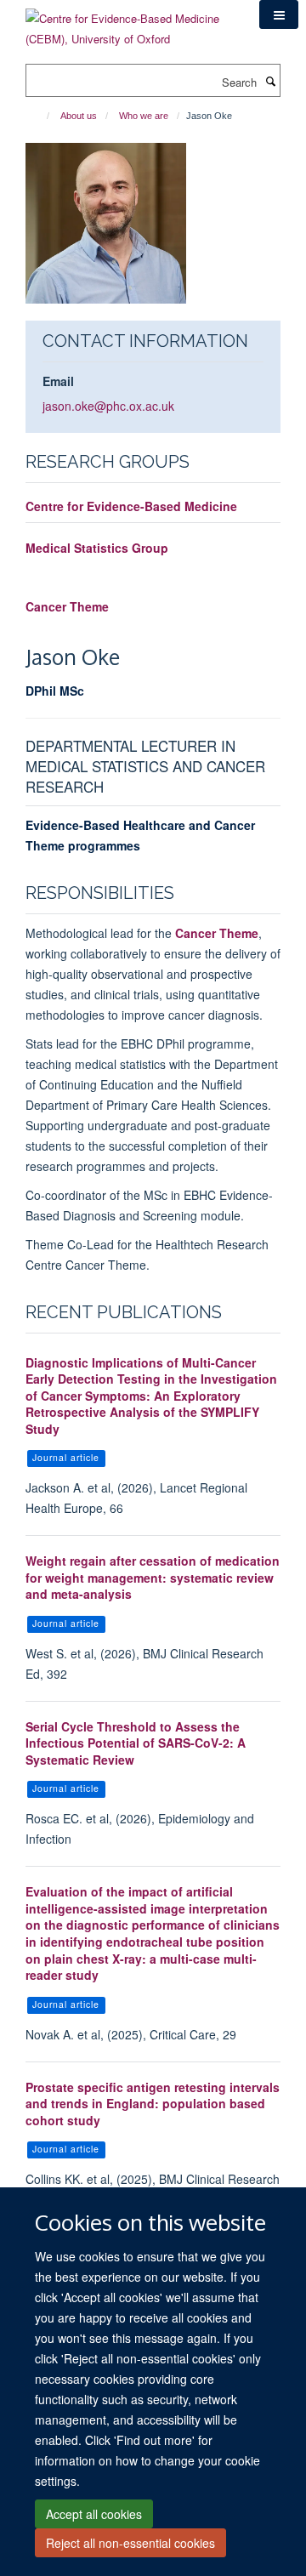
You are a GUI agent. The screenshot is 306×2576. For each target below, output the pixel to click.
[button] (279, 14)
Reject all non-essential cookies (130, 2543)
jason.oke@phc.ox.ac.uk (108, 406)
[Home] (40, 116)
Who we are (144, 116)
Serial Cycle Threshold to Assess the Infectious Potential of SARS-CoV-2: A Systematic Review (136, 1743)
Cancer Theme (67, 606)
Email (58, 381)
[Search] (270, 81)
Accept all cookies (94, 2514)
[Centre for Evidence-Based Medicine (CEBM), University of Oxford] (130, 23)
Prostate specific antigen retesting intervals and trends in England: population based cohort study (153, 2104)
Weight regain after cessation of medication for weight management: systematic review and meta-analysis (153, 1577)
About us (79, 116)
